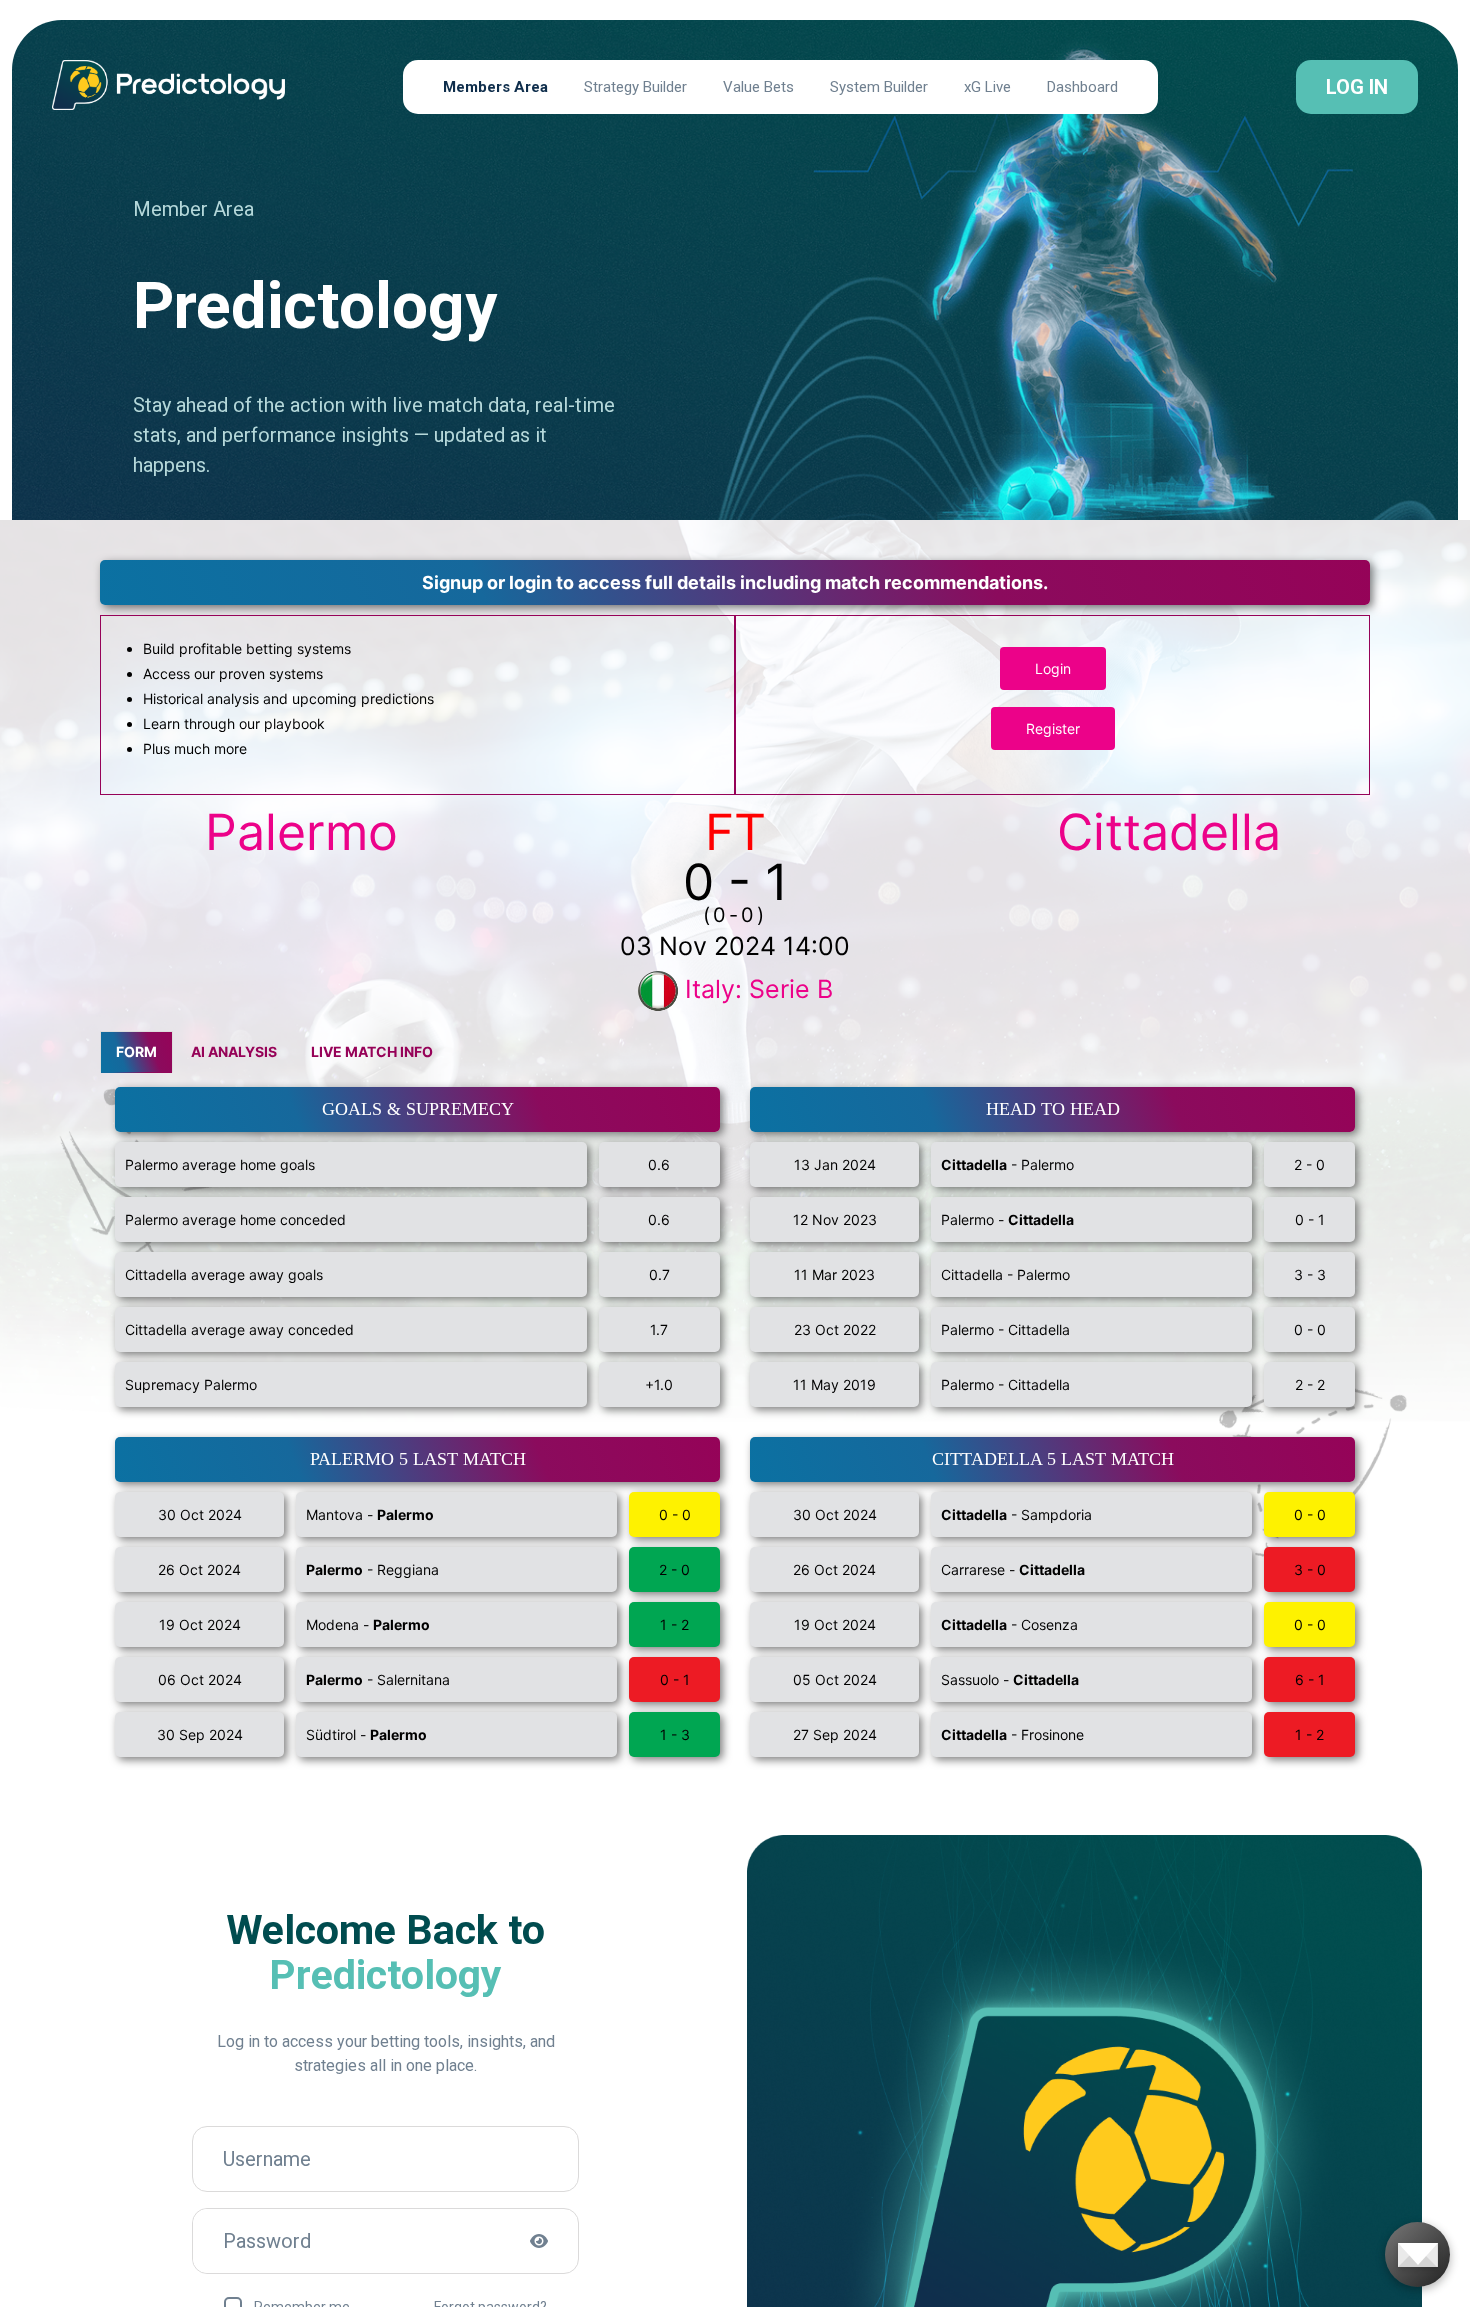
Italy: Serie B (759, 989)
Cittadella (1169, 832)
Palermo (301, 832)
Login (1053, 668)
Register (1053, 728)
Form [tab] (136, 1051)
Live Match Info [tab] (372, 1051)
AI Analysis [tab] (234, 1051)
